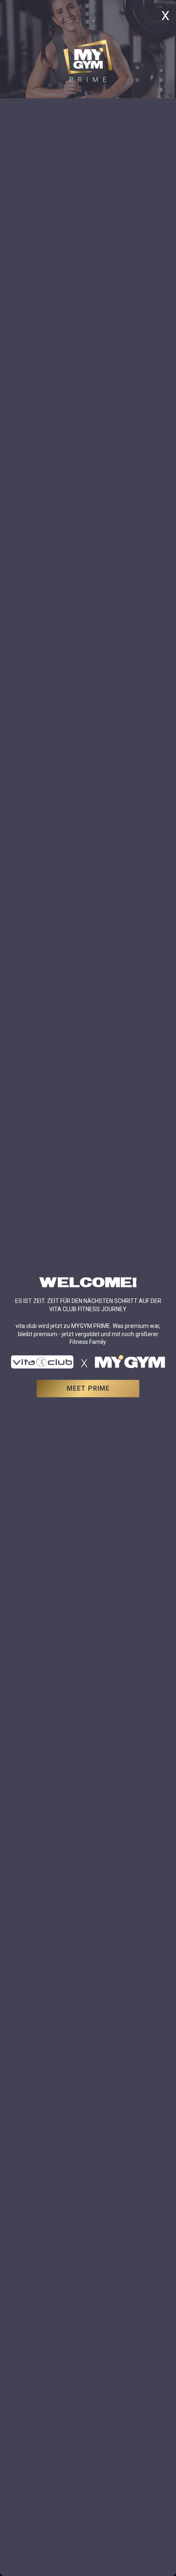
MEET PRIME (88, 1388)
